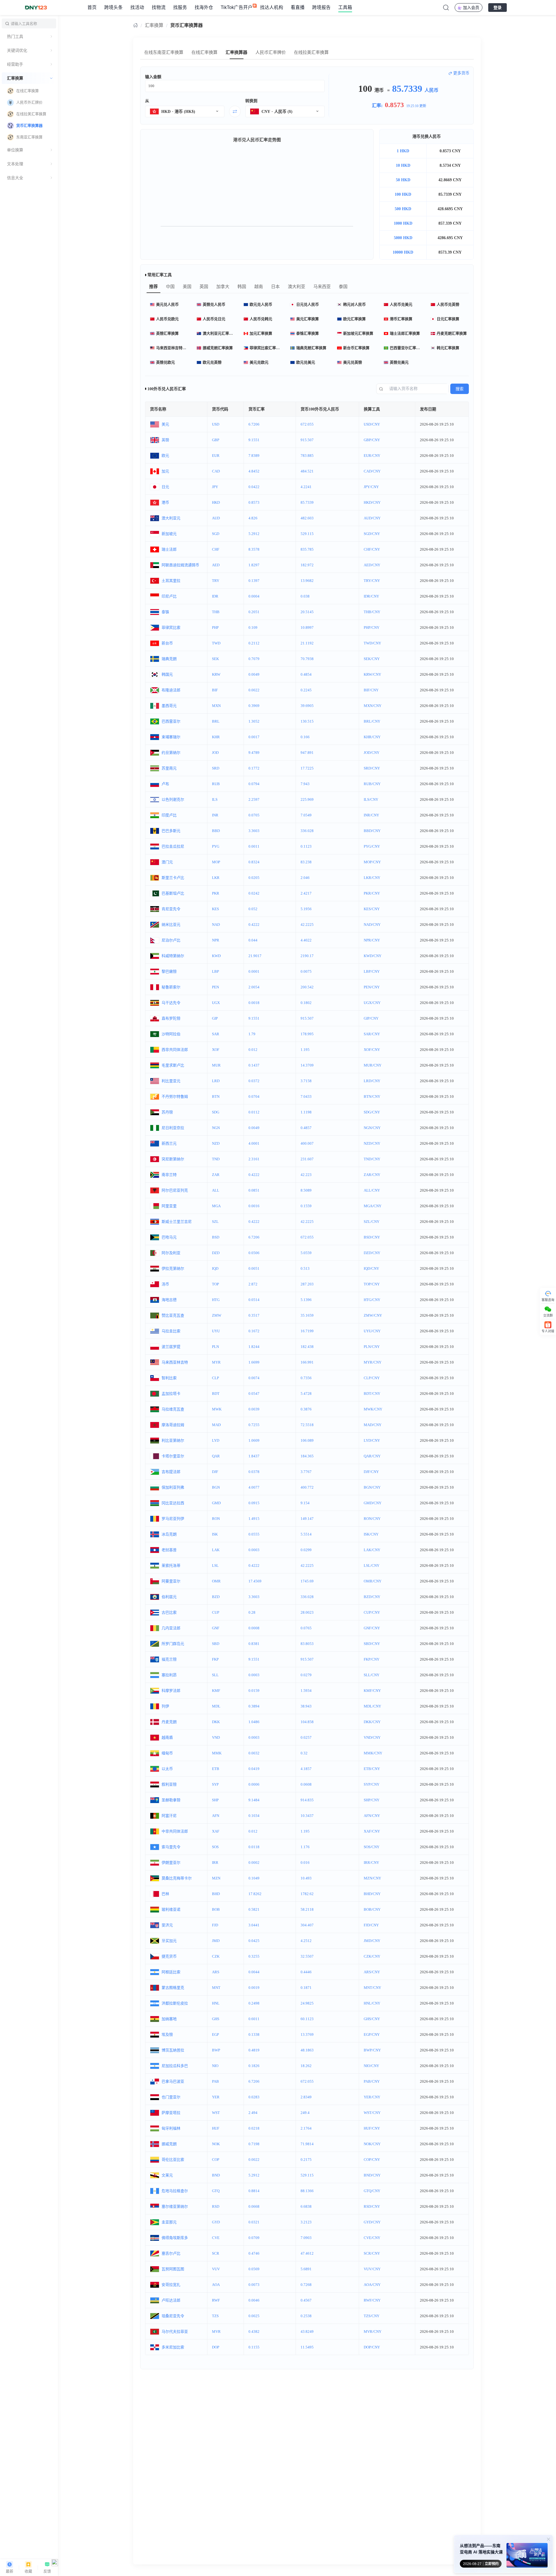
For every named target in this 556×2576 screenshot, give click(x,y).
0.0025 (254, 2316)
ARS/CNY (372, 1972)
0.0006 (254, 1784)
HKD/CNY (372, 502)
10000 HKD (403, 252)
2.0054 (254, 987)
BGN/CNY (372, 1487)
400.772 (307, 1487)
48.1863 (307, 2050)
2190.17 (307, 956)
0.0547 (254, 1394)
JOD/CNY (372, 753)
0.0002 (254, 1863)
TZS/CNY (372, 2316)
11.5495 (307, 2347)
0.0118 (254, 1847)
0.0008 (254, 1628)
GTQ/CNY (372, 2191)
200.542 (307, 987)
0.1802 (306, 1003)
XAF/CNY (372, 1831)
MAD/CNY (373, 1425)
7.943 (305, 784)
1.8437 (254, 1456)
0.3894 (254, 1706)
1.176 (305, 1847)
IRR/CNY (371, 1863)
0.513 (305, 1268)
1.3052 (254, 721)
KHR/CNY (372, 737)
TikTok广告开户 (237, 7)
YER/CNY (372, 2097)
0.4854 (306, 674)
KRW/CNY (372, 674)
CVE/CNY (372, 2238)
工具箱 (345, 7)
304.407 (307, 1925)
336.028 (307, 831)
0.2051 (254, 612)
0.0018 (254, 1003)
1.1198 (306, 1112)
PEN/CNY (372, 987)
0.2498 (254, 2003)
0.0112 (254, 1112)
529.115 (307, 534)
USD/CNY (372, 424)
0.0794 (254, 784)
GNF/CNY (372, 1628)
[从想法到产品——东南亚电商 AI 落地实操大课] (527, 2556)
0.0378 (254, 1472)
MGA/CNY (373, 1206)
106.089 (307, 1440)
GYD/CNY (372, 2222)
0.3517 (254, 1315)
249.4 (305, 2113)
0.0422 (254, 487)
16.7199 (307, 1331)
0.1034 (254, 1816)
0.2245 (306, 690)
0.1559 (306, 1206)
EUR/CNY (372, 456)
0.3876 (306, 1409)
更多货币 (461, 73)
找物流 (159, 7)
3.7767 (306, 1472)
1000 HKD (403, 223)
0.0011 (254, 846)
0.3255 (254, 1956)
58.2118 (307, 1909)
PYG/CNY (372, 846)
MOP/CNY (372, 862)
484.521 (307, 471)
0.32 (304, 1753)
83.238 (306, 862)
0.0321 (254, 2222)
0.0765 (306, 1628)
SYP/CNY (372, 1784)
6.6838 (306, 2206)
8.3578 (254, 549)
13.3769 (307, 2034)
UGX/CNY (372, 1003)
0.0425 (254, 1941)
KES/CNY (372, 909)
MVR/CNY (373, 2332)
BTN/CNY (372, 1096)
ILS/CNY (371, 799)
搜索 (460, 389)
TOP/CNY (372, 1284)
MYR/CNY (373, 1362)
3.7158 (306, 1081)
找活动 (137, 7)
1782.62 (307, 1894)
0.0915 (254, 1503)
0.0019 (254, 1988)
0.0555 (254, 1534)
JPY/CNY (371, 487)
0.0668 (254, 2206)
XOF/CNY (372, 1050)
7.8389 (254, 456)
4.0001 (254, 1143)
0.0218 (254, 2128)
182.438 (307, 1347)
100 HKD (403, 194)
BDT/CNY (372, 1394)
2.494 (253, 2113)
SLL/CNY (372, 1675)
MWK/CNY (373, 1409)
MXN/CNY (373, 706)
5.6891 (306, 2269)
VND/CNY (372, 1737)
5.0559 (306, 1253)
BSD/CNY (372, 1237)
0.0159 (254, 1691)
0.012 (253, 1050)
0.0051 (254, 1268)
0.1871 (306, 1988)
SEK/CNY (372, 659)
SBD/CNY (372, 1644)
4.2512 (306, 1941)
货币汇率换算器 (186, 25)
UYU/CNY (372, 1331)
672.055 (307, 424)
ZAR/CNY (372, 1175)
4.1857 (306, 1769)
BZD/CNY (372, 1597)
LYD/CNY (372, 1440)
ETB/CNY (372, 1769)
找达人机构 (272, 7)
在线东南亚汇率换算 (164, 52)
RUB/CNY (372, 784)
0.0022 (254, 690)
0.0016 (254, 1206)
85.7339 (307, 502)
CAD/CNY (372, 471)
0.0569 (254, 2269)
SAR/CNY (372, 1034)
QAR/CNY (372, 1456)
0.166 (305, 737)
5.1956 (306, 909)
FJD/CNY (371, 1925)
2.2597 (254, 799)
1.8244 (254, 1347)
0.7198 (254, 2144)
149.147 (307, 1519)
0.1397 (254, 581)
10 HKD (403, 165)
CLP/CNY (372, 1378)
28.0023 (307, 1612)
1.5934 (306, 1691)
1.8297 (254, 565)
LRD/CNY (372, 1081)
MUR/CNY (373, 1065)
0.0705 (254, 815)
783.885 (307, 456)
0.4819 (254, 2050)
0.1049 (254, 1878)
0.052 (253, 909)
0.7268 (306, 2285)
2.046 (305, 878)
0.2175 (306, 2160)
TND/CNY (372, 1159)
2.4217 (306, 893)
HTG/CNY (372, 1300)
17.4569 (255, 1581)
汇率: (399, 105)
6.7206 (254, 424)
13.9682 (307, 581)
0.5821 (254, 1909)
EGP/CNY (372, 2034)
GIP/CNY (371, 1018)
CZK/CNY (372, 1956)
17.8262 (255, 1894)
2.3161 (254, 1159)
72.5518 (307, 1425)
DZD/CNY (372, 1253)
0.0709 (254, 2238)
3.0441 (254, 1925)
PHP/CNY (372, 627)
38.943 (306, 1706)
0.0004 (254, 596)
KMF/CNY (372, 1691)
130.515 (307, 721)
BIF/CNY (371, 690)
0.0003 (254, 1550)
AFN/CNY (372, 1816)
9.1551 (254, 440)
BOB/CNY (372, 1909)
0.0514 (254, 1300)
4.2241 (306, 487)
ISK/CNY (371, 1534)
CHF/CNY (372, 549)
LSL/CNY (372, 1565)
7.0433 (306, 1096)
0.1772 (254, 768)
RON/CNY (372, 1519)
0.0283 (254, 2097)
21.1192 (307, 643)
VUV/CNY (372, 2269)
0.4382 (254, 2332)
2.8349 (306, 2097)
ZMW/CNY (373, 1315)
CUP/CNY (372, 1612)
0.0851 (254, 1190)
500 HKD (403, 209)
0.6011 (254, 2019)
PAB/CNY (372, 2081)
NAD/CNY (372, 925)
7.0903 (306, 2238)
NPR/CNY (372, 940)
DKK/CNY (372, 1722)
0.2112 (254, 643)
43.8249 (307, 2332)
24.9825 (307, 2003)
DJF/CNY (371, 1472)
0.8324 (254, 862)
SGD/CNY (372, 534)
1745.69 (307, 1581)
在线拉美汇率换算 (311, 52)
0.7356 (306, 1378)
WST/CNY (372, 2113)
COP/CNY (372, 2160)
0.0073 (254, 2285)
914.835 (307, 1800)
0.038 (305, 596)
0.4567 (306, 2300)
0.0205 (254, 878)
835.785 (307, 549)
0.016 (305, 1863)
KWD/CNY (373, 956)
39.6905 (307, 706)
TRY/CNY (372, 581)
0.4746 (254, 2253)
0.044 (253, 940)
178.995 (307, 1034)
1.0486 (254, 1722)
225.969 (307, 799)
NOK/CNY (372, 2144)
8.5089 (306, 1190)
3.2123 (306, 2222)
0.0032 (254, 1753)
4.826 (253, 518)
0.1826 (254, 2066)
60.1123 (307, 2019)
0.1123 (306, 846)
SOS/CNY (372, 1847)
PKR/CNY (372, 893)
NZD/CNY (372, 1143)
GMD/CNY (373, 1503)
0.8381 (254, 1644)
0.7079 (254, 659)
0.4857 (306, 1128)
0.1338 (254, 2034)
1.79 (252, 1034)
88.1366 (307, 2191)
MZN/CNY (372, 1878)
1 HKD (403, 151)
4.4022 (306, 940)
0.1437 (254, 1065)
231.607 (307, 1159)
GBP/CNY (372, 440)
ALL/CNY (372, 1190)
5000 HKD (403, 238)
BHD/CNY (372, 1894)
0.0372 (254, 1081)
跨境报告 (321, 7)
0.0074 (254, 1378)
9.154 (305, 1503)
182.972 (307, 565)
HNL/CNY (372, 2003)
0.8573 (254, 502)
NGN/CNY (372, 1128)
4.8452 (254, 471)
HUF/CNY (372, 2128)
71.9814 (307, 2144)
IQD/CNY (371, 1268)
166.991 (307, 1362)
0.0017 (254, 737)
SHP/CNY (372, 1800)
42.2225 (307, 925)
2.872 (253, 1284)
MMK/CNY (373, 1753)
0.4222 (254, 925)
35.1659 (307, 1315)
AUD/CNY (372, 518)
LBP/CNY (372, 971)
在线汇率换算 (204, 52)
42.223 (306, 1175)
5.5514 (306, 1534)
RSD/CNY (372, 2206)
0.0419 (254, 1769)
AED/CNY (372, 565)
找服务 (180, 7)
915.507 (307, 440)
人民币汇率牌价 (271, 52)
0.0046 (254, 2300)
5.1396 (306, 1300)
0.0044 (254, 1972)
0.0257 (306, 1737)
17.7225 (307, 768)
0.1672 (254, 1331)
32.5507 (307, 1956)
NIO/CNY (371, 2066)
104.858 (307, 1722)
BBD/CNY (372, 831)
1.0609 (254, 1440)
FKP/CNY (372, 1659)
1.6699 (254, 1362)
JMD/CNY (372, 1941)
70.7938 (307, 659)
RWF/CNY (372, 2300)
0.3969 (254, 706)
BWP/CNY (372, 2050)
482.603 (307, 518)
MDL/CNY (372, 1706)
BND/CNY (372, 2175)
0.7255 (254, 1425)
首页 (92, 7)
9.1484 (254, 1800)
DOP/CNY (372, 2347)
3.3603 (254, 831)
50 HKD (403, 180)
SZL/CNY (372, 1222)
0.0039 (254, 1409)
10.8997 (307, 627)
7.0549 (306, 815)
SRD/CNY (372, 768)
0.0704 (254, 1096)
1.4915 (254, 1519)
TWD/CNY (372, 643)
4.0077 (254, 1487)
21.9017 (255, 956)
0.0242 (254, 893)
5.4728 (306, 1394)
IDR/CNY (371, 596)
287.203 (307, 1284)
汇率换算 (154, 25)
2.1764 (306, 2128)
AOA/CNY (372, 2285)
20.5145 (307, 612)
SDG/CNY (372, 1112)
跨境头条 (114, 7)
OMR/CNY (373, 1581)
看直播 (298, 7)
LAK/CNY (372, 1550)
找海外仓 (204, 7)
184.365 (307, 1456)
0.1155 (254, 2347)
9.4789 (254, 753)
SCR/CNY (372, 2253)
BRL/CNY (372, 721)
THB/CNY (372, 612)
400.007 (307, 1143)
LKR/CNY (372, 878)
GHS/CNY (372, 2019)
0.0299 (306, 1550)
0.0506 (254, 1253)
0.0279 (306, 1675)
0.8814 (254, 2191)
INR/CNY (371, 815)
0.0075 (306, 971)
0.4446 (306, 1972)
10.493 (306, 1878)
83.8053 (307, 1644)
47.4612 (307, 2253)
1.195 (305, 1050)
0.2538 (306, 2316)
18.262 (306, 2066)
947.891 (307, 753)
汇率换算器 (236, 52)
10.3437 (307, 1816)
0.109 (253, 627)
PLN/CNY (372, 1347)
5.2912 (254, 534)
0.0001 (254, 971)
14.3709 (307, 1065)
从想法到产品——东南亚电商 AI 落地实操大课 (481, 2549)
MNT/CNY (372, 1988)
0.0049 (254, 674)
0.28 (252, 1612)
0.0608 (306, 1784)
